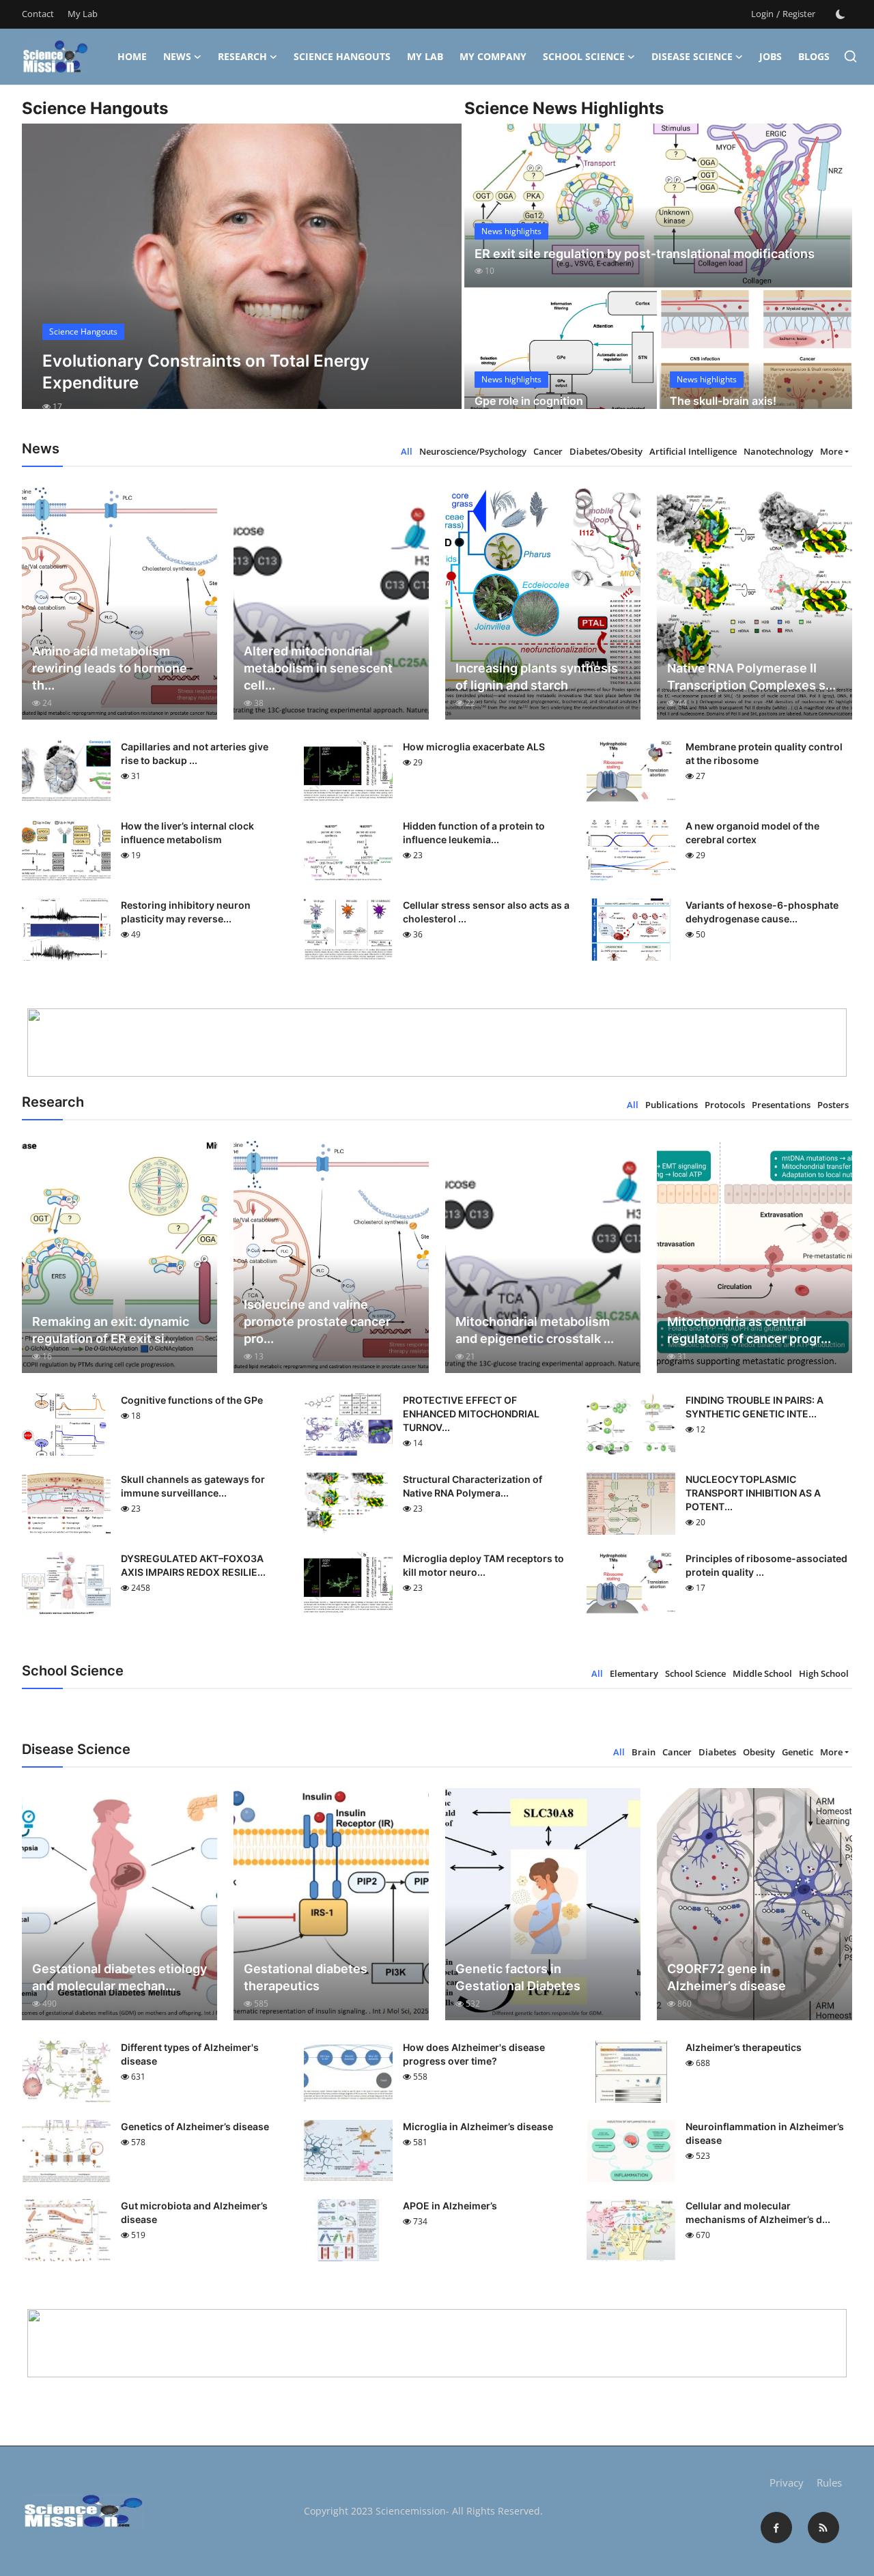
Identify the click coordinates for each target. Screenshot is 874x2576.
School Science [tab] (695, 1673)
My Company (493, 56)
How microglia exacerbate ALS (474, 747)
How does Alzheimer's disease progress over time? (474, 2054)
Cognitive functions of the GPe (192, 1400)
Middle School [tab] (762, 1673)
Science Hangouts (342, 56)
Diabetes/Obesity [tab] (606, 451)
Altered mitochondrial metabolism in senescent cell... (318, 668)
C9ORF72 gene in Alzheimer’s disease (727, 1977)
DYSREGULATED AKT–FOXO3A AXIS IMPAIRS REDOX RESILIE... (193, 1565)
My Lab (83, 14)
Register (799, 14)
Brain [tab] (644, 1752)
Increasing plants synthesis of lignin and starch (537, 677)
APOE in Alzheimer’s (450, 2206)
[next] (439, 279)
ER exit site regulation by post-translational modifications (645, 254)
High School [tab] (824, 1673)
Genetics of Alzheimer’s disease (195, 2126)
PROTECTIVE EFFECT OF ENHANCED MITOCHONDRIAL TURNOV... (471, 1414)
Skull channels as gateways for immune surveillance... (193, 1486)
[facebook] (776, 2528)
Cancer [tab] (548, 451)
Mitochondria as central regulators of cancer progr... (749, 1330)
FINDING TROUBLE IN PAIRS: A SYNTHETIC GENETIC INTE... (755, 1407)
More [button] (831, 451)
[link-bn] (437, 1043)
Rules (829, 2482)
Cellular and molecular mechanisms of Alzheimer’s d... (758, 2212)
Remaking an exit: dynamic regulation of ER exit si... (111, 1330)
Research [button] (242, 56)
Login (762, 14)
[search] (850, 56)
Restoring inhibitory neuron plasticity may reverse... (186, 912)
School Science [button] (584, 56)
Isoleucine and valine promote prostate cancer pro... (317, 1321)
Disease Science (692, 56)
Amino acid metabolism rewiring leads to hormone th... (110, 668)
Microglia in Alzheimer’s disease (478, 2126)
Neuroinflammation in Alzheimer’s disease (765, 2133)
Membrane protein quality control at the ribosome (764, 753)
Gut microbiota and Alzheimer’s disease (194, 2212)
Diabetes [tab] (717, 1752)
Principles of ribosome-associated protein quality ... (766, 1565)
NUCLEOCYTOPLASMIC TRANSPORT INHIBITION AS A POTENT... (753, 1493)
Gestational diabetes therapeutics (306, 1977)
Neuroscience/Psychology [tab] (473, 451)
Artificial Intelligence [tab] (693, 451)
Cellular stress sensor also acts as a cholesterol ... (486, 912)
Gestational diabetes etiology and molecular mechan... (119, 1977)
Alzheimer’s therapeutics (744, 2047)
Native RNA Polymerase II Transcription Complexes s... (751, 677)
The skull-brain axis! (723, 401)
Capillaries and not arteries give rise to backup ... (195, 753)
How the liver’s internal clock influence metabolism (187, 833)
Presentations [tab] (781, 1105)
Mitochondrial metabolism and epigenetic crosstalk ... (535, 1330)
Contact (38, 14)
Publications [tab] (672, 1105)
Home (132, 56)
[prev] (44, 279)
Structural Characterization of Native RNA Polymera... (473, 1486)
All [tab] (407, 451)
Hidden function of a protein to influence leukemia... (474, 833)
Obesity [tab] (759, 1752)
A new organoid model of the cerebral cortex (752, 833)
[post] (242, 279)
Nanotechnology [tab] (778, 451)
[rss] (823, 2528)
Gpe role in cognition (529, 401)
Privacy (787, 2482)
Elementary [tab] (634, 1673)
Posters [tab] (833, 1105)
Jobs (771, 56)
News (177, 56)
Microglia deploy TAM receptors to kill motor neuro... (483, 1565)
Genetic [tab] (798, 1752)
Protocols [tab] (725, 1105)
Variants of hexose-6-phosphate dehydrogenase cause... (762, 912)
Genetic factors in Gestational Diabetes (518, 1977)
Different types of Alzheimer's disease (190, 2054)
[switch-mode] (841, 14)
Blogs (814, 56)
